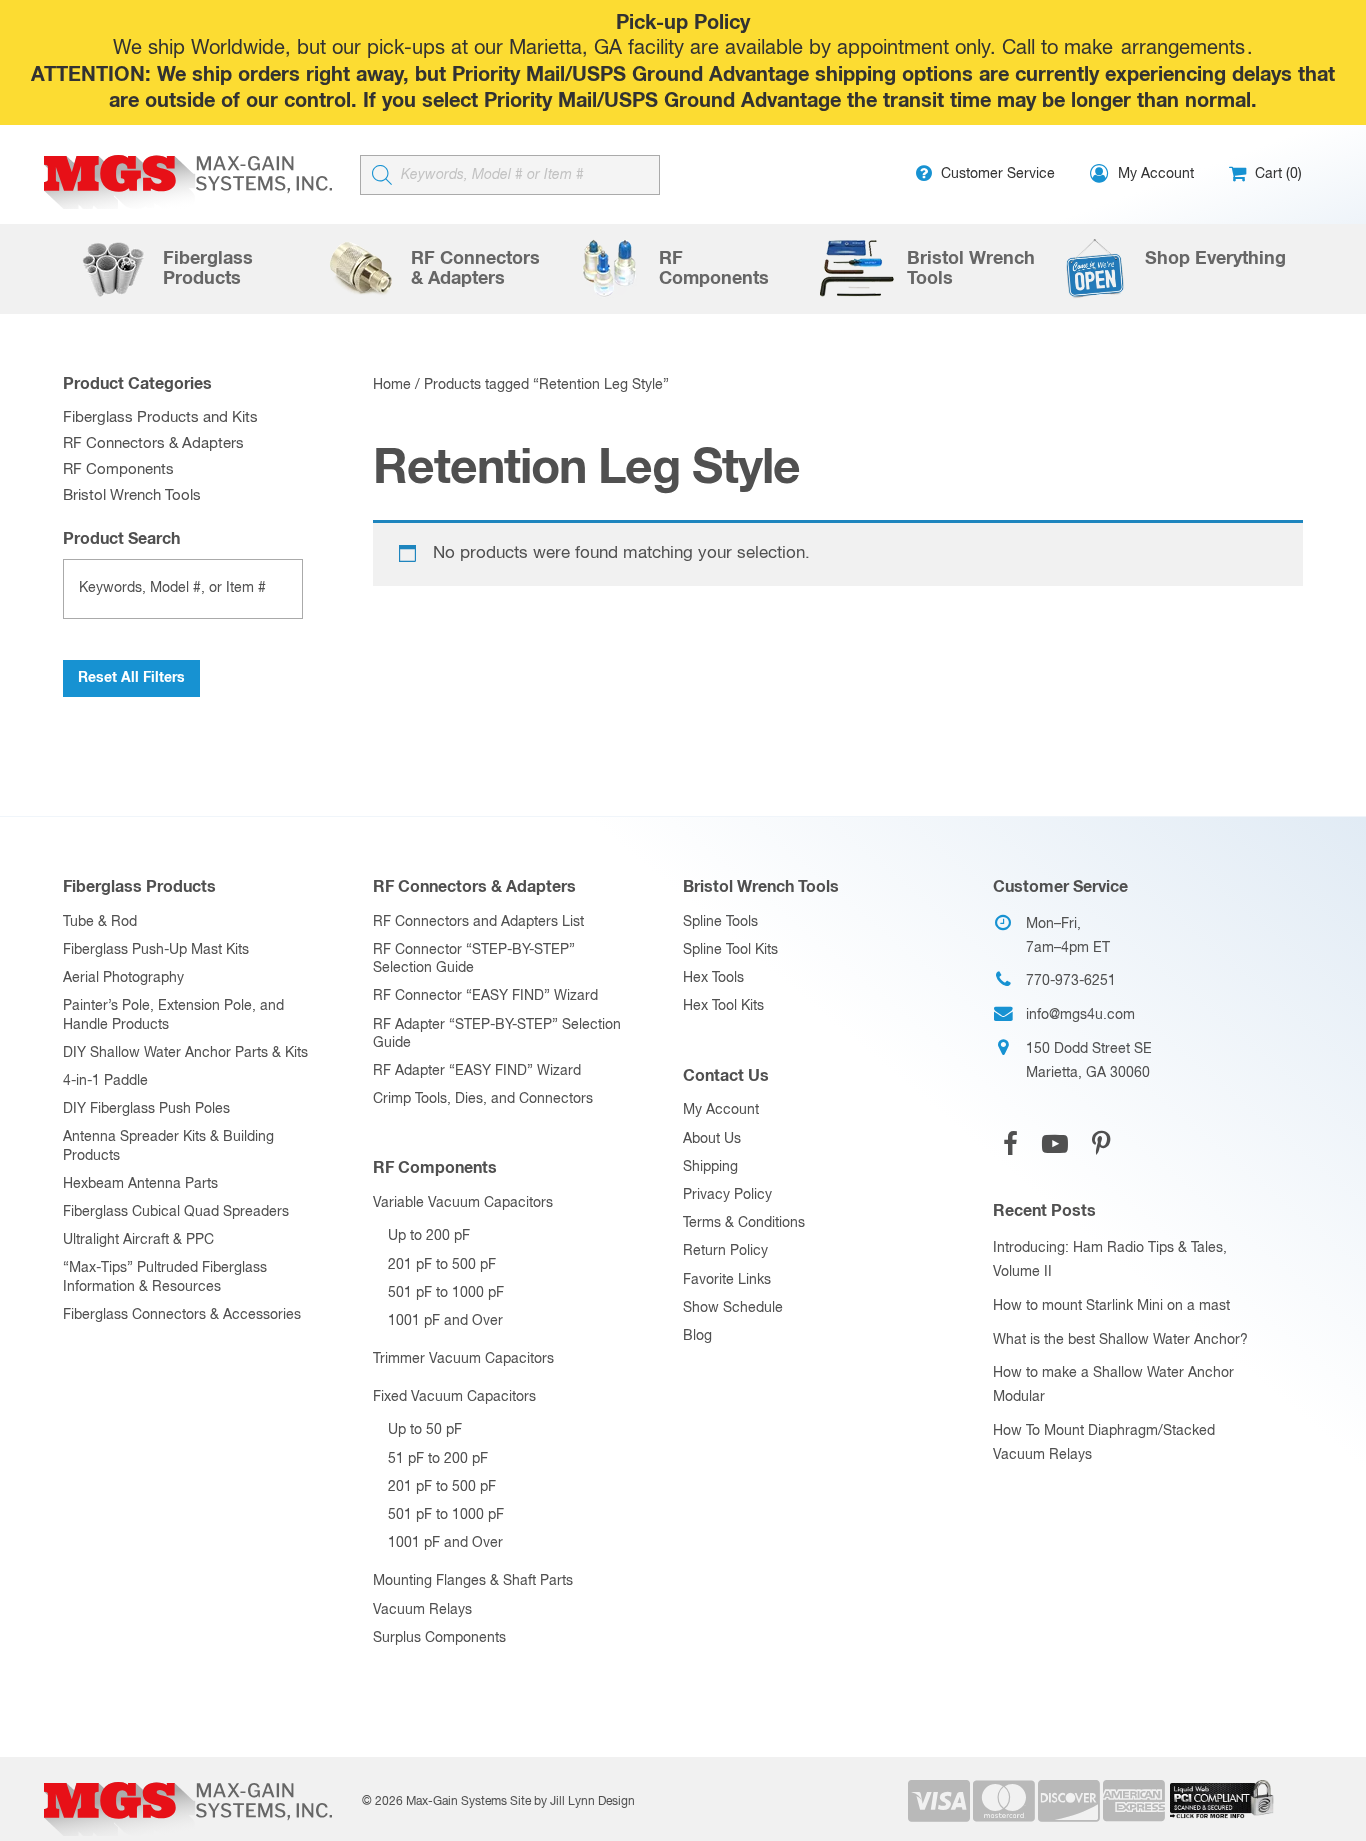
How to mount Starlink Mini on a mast (1111, 1306)
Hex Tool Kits (723, 1006)
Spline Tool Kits (730, 950)
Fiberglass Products (139, 887)
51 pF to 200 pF (438, 1459)
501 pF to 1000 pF (446, 1293)
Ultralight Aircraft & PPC (138, 1240)
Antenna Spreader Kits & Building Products (168, 1146)
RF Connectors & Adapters (153, 443)
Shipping (710, 1167)
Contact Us (726, 1076)
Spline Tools (720, 922)
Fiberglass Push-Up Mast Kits (156, 950)
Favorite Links (727, 1280)
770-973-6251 (1071, 981)
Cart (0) (1276, 174)
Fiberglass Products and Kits (160, 417)
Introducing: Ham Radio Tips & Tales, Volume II (1110, 1260)
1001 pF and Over (445, 1321)
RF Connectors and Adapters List (478, 922)
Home (392, 385)
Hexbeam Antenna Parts (140, 1184)
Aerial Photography (123, 978)
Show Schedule (733, 1308)
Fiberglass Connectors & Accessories (182, 1315)
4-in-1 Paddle (105, 1081)
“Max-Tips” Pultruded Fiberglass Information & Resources (165, 1277)
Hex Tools (713, 978)
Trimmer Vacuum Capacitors (463, 1359)
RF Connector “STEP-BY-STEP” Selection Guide (474, 959)
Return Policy (725, 1251)
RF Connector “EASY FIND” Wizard (485, 996)
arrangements (1183, 48)
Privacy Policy (727, 1195)
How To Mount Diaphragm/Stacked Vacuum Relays (1104, 1443)
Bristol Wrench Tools (132, 495)
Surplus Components (439, 1638)
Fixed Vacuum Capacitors (454, 1397)
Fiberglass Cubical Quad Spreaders (176, 1212)
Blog (697, 1336)
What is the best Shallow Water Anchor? (1120, 1340)
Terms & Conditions (744, 1223)
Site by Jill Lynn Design (572, 1802)
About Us (712, 1139)
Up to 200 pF (429, 1236)
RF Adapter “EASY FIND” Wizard (477, 1071)
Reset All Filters (131, 678)
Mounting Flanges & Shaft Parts (473, 1581)
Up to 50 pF (425, 1430)
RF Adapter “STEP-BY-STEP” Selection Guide (497, 1034)
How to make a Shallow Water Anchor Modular (1113, 1385)
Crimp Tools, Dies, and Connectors (483, 1099)
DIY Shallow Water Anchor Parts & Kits (185, 1053)
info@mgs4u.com (1080, 1015)
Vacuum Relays (422, 1610)
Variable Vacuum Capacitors (463, 1203)
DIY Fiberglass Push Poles (146, 1109)
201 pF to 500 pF (442, 1265)
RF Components (118, 469)
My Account (721, 1110)
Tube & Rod (100, 922)
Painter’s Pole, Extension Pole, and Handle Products (173, 1015)
